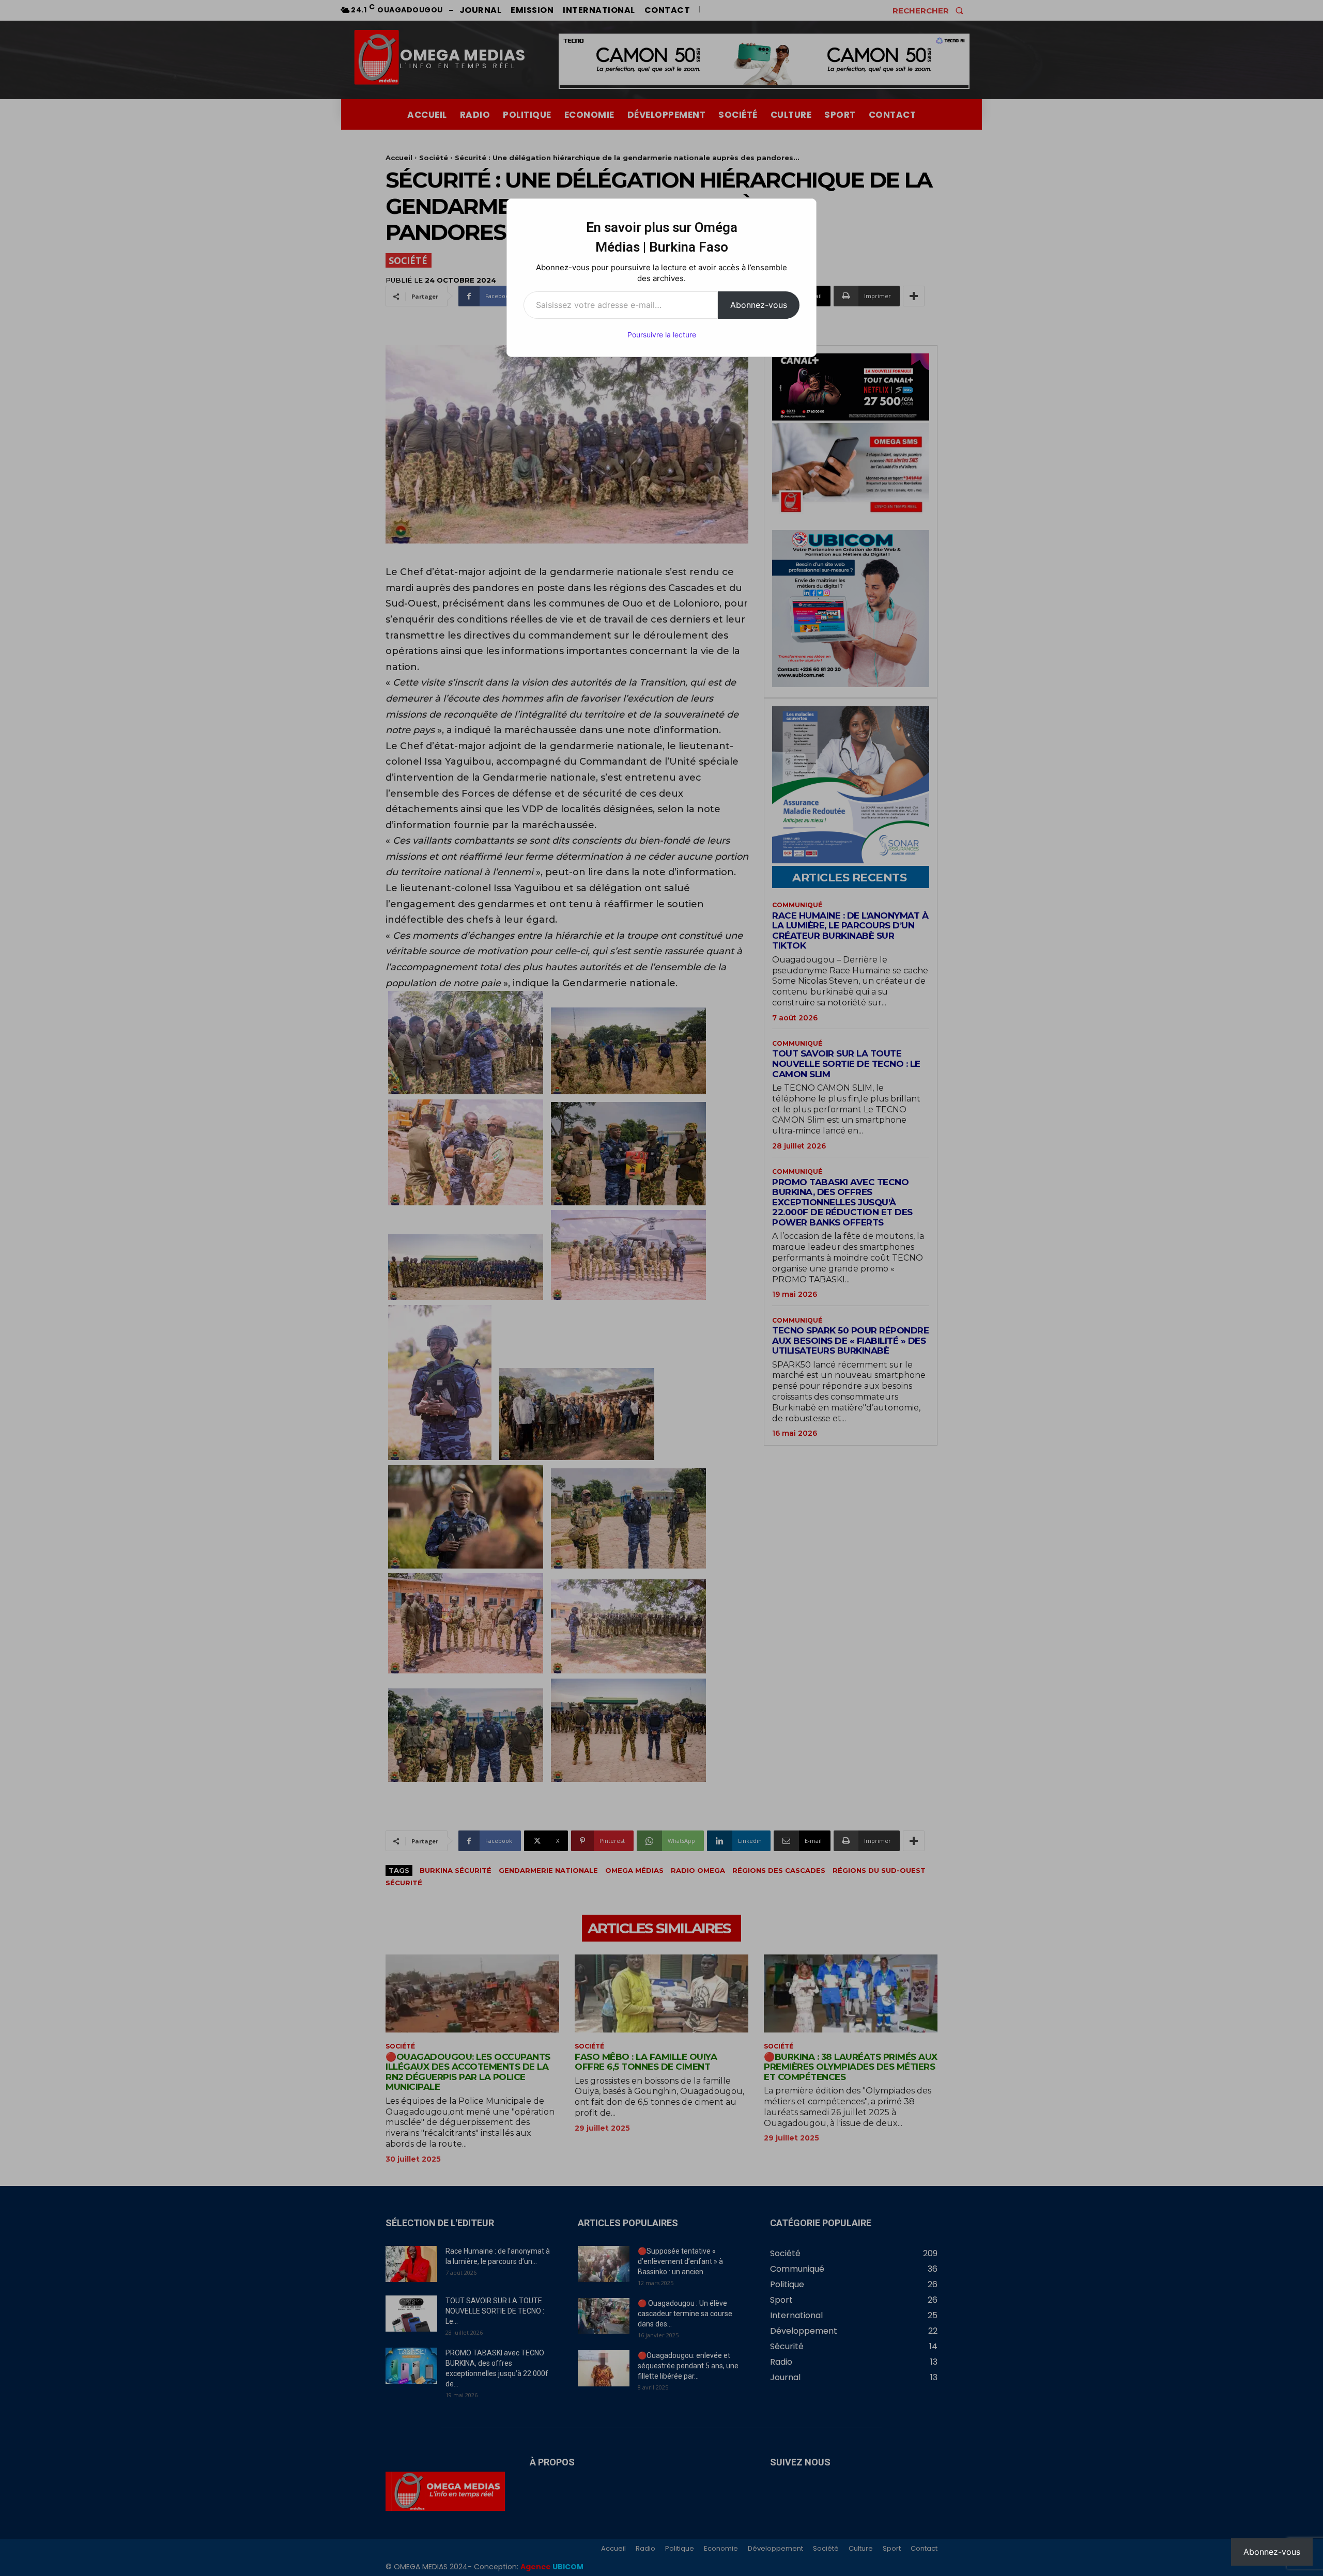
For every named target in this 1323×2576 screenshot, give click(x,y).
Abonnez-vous (759, 305)
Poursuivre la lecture (662, 335)
